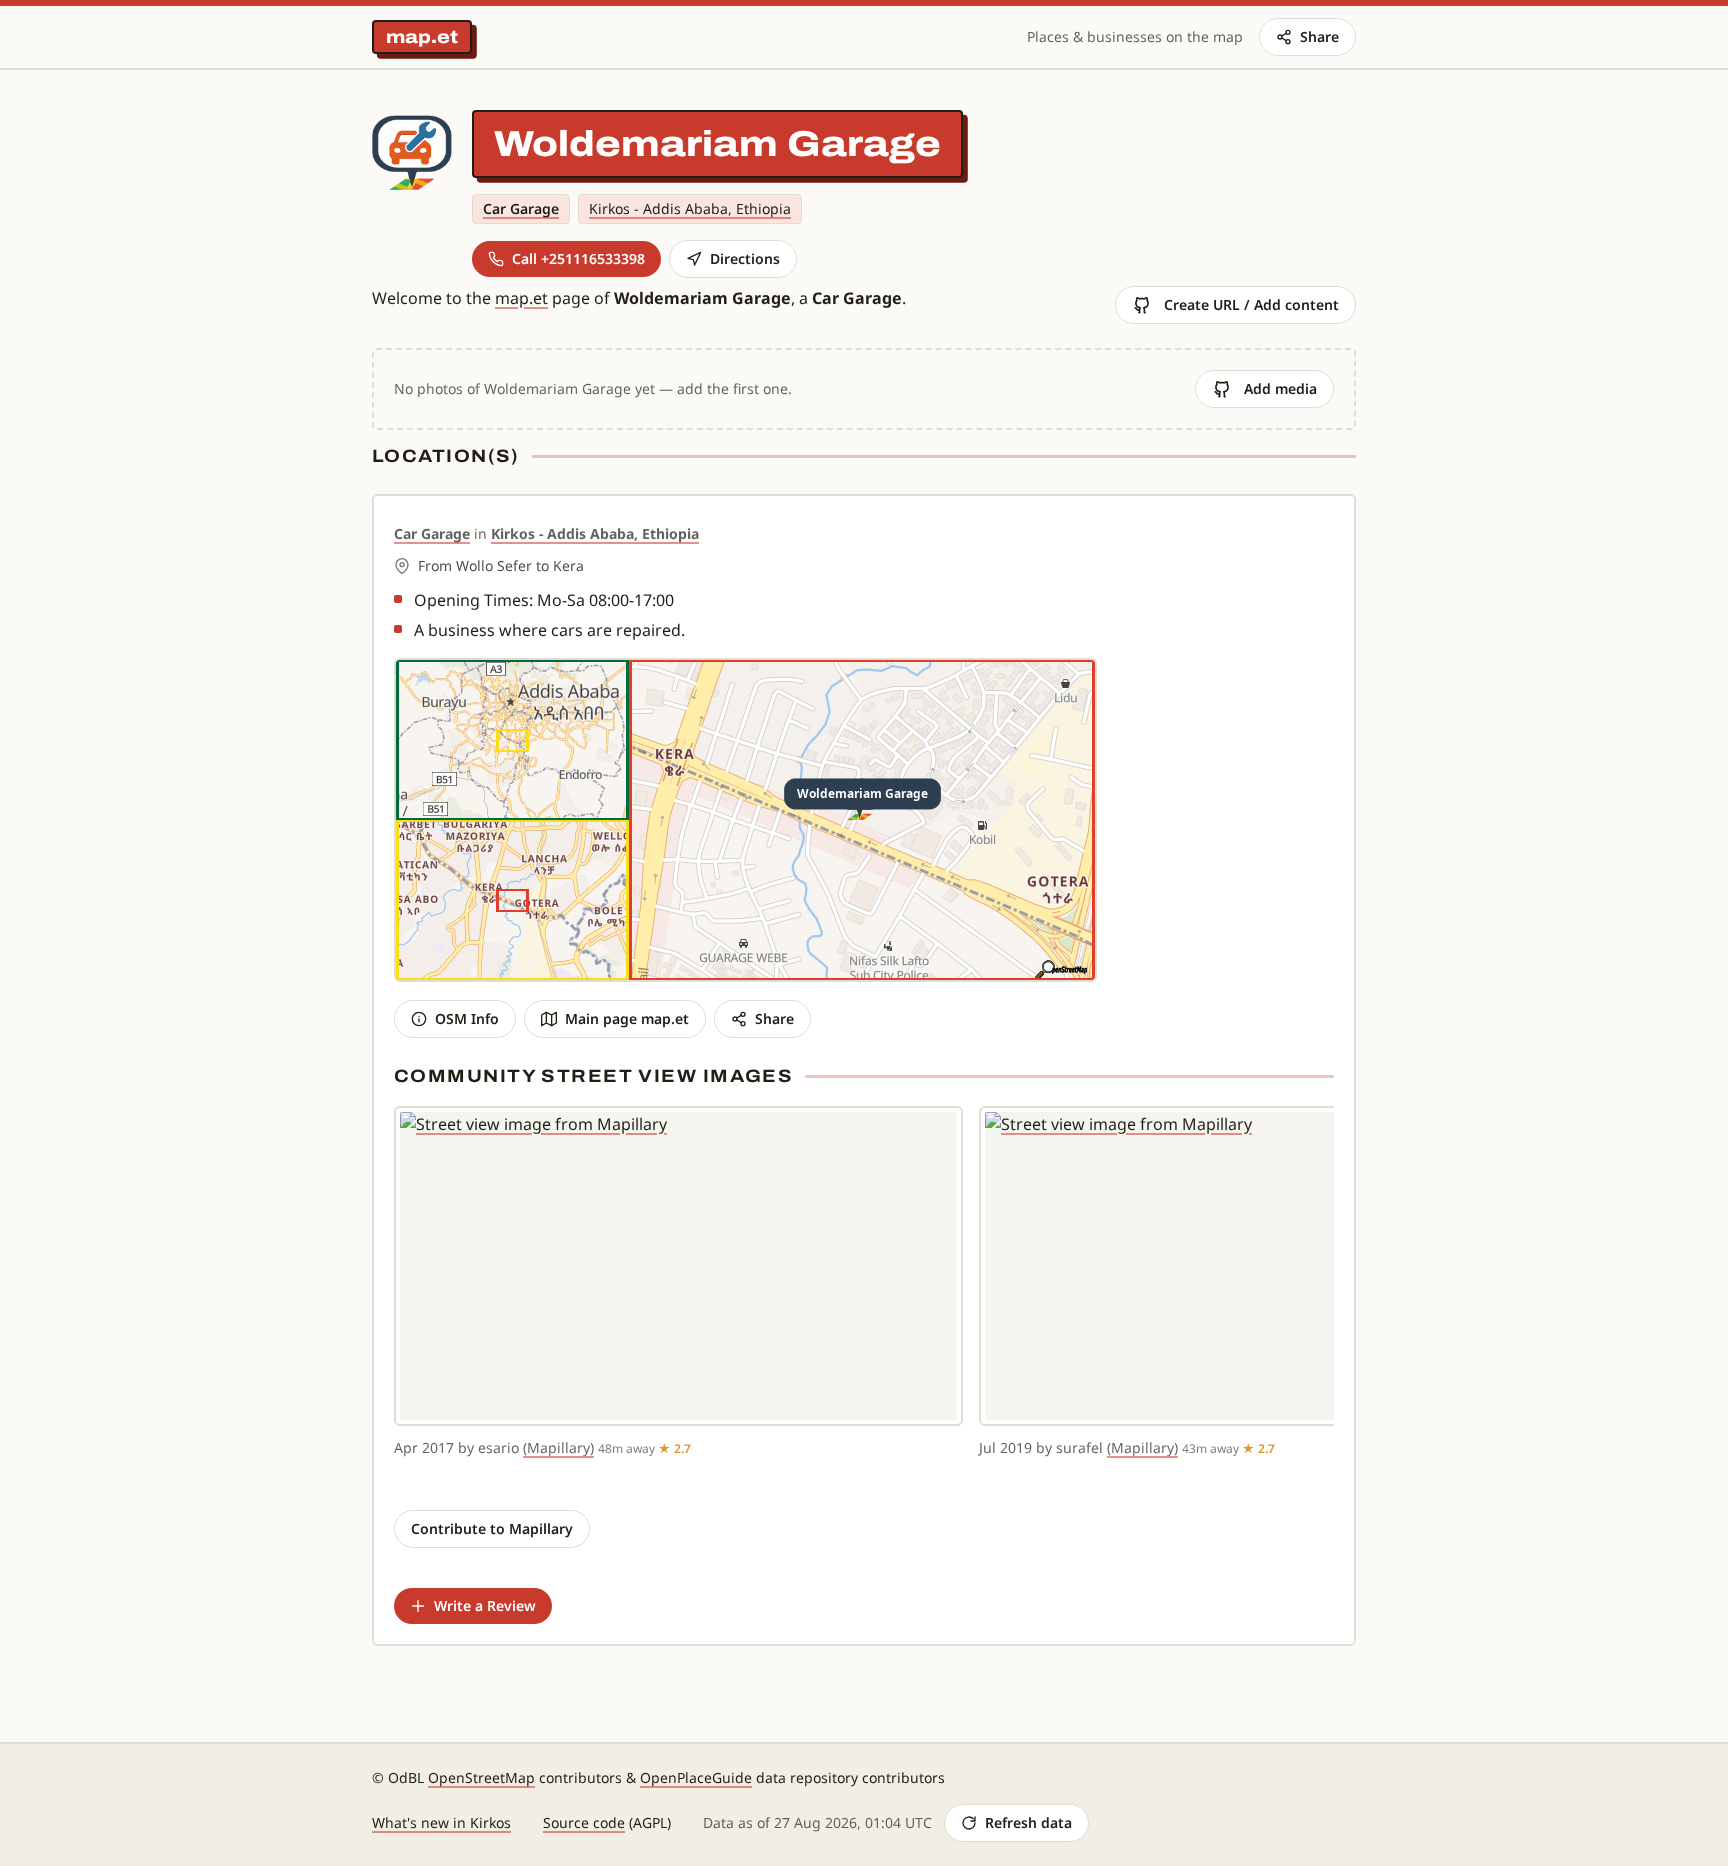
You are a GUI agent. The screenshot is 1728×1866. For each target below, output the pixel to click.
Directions (745, 258)
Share (1319, 36)
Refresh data (1028, 1822)
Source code (584, 1822)
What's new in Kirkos (441, 1822)
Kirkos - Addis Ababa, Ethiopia (690, 208)
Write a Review (485, 1605)
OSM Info (467, 1018)
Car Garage (521, 208)
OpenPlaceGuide (696, 1777)
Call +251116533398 (578, 258)
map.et (422, 37)
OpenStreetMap (481, 1777)
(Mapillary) (558, 1447)
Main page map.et (627, 1018)
